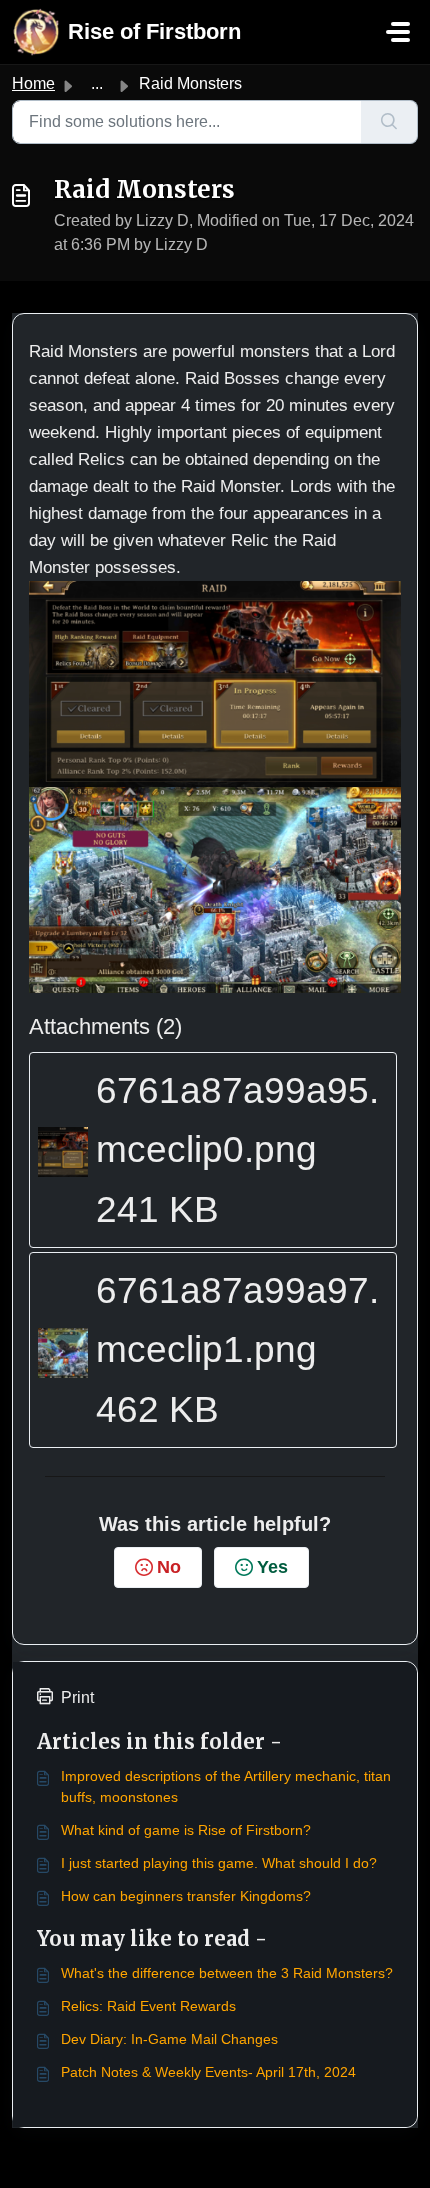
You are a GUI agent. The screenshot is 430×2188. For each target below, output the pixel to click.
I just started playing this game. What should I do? (219, 1863)
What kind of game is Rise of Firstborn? (186, 1830)
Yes (272, 1567)
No (169, 1567)
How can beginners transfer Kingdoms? (186, 1896)
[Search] (389, 122)
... (97, 83)
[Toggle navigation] (398, 32)
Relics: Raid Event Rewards (148, 2006)
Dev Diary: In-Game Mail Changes (169, 2039)
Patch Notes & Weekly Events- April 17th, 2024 (208, 2072)
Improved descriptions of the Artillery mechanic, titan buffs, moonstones (226, 1786)
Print (77, 1697)
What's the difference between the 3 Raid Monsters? (227, 1973)
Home (33, 83)
